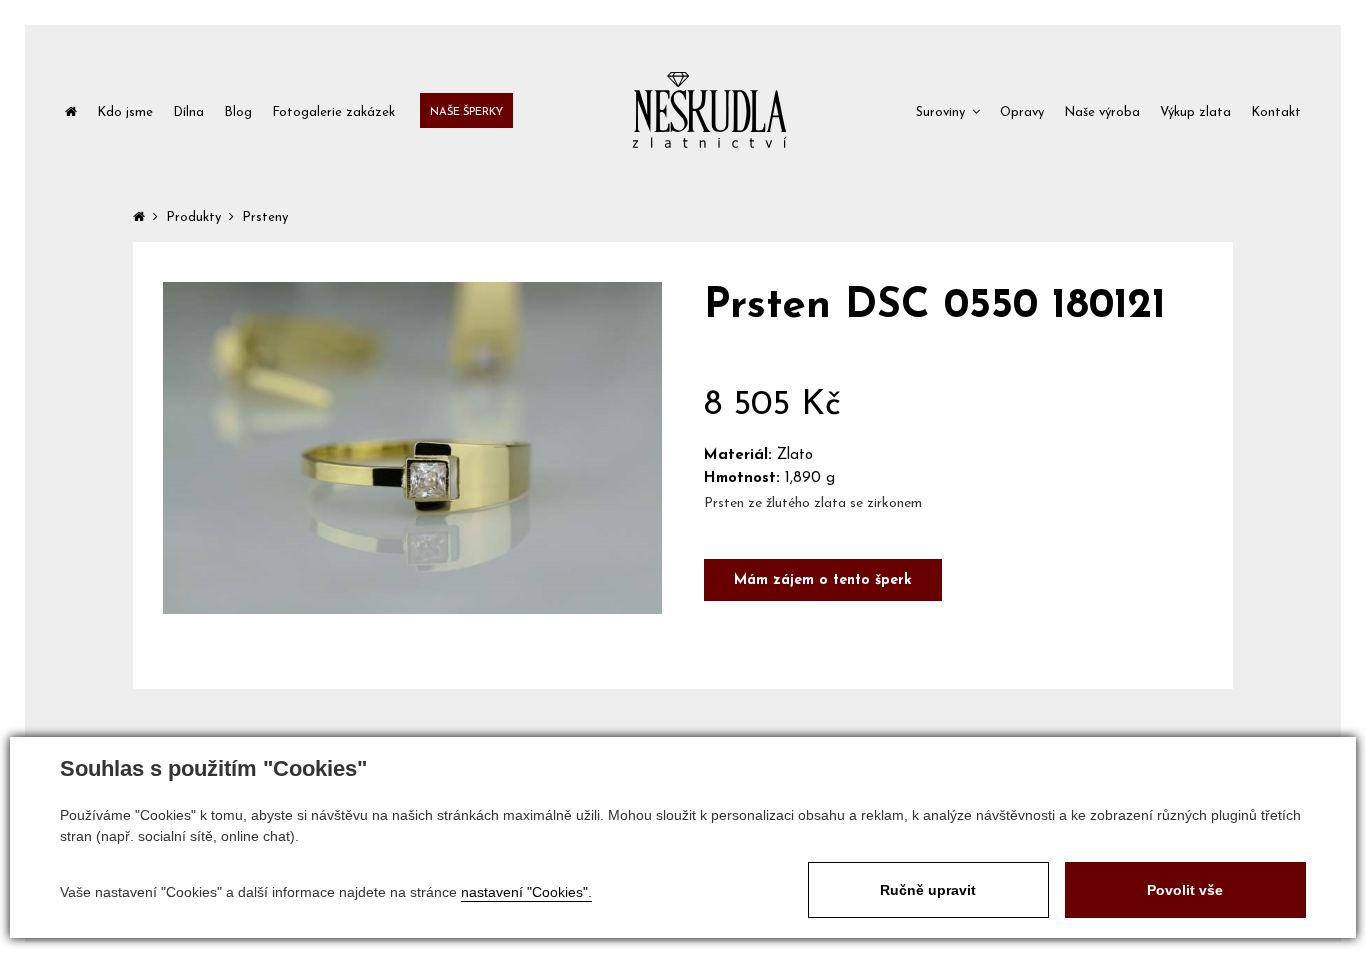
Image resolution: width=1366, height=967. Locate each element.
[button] (948, 110)
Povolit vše (1185, 890)
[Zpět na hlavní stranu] (709, 110)
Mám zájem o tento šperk (823, 580)
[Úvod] (71, 110)
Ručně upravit (928, 890)
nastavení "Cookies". (526, 892)
